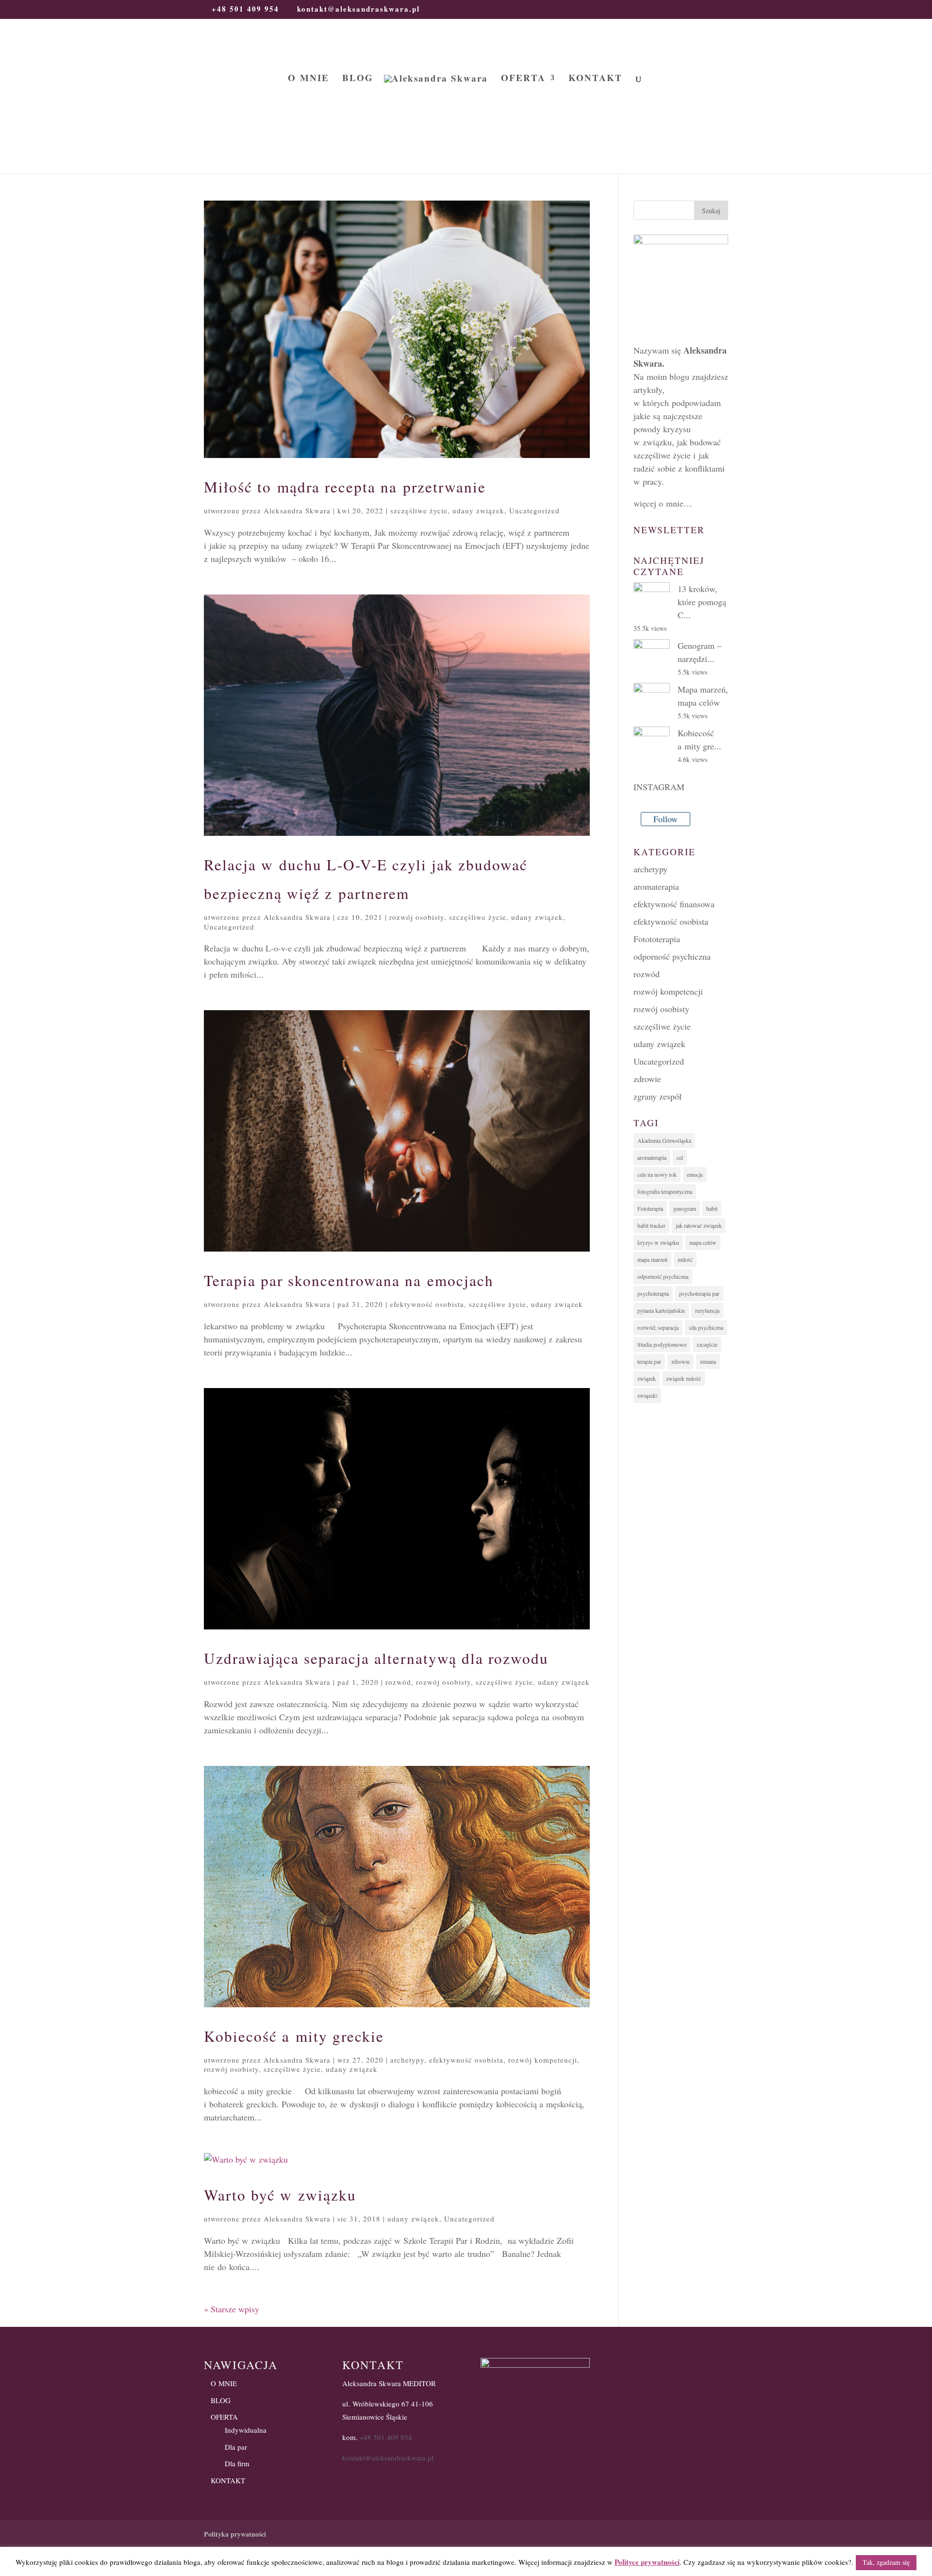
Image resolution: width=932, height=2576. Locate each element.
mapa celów (703, 1242)
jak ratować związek (699, 1225)
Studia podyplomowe (662, 1344)
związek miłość (683, 1378)
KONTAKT (595, 79)
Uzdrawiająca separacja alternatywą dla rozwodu (376, 1658)
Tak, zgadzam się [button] (886, 2562)
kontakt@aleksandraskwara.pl (388, 2457)
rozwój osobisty (417, 917)
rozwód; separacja (658, 1327)
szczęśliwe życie (419, 510)
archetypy (407, 2060)
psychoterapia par (699, 1293)
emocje (695, 1174)
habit (712, 1208)
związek (647, 1378)
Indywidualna (246, 2430)
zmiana (708, 1361)
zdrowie (647, 1079)
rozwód (398, 1682)
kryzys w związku (658, 1242)
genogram (685, 1208)
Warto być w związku (280, 2195)
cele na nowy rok (657, 1174)
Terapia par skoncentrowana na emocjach (349, 1280)
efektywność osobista (427, 1304)
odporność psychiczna (672, 956)
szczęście (707, 1344)
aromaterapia (656, 886)
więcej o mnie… (663, 503)
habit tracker (651, 1225)
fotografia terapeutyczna (665, 1191)
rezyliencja (707, 1310)
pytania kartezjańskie (661, 1310)
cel (680, 1157)
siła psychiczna (706, 1327)
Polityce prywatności (647, 2562)
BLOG (358, 79)
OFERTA (523, 79)
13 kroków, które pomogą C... (702, 602)
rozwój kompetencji (543, 2060)
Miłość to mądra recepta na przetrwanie (345, 487)
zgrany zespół (657, 1096)
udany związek (478, 510)
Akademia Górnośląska (664, 1140)
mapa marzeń (652, 1259)
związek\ (647, 1395)
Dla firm (237, 2463)
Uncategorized (534, 510)
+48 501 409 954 (386, 2437)
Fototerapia (650, 1208)
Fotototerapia (657, 939)
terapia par (649, 1361)
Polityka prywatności (235, 2534)
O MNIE (308, 79)
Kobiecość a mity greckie (294, 2036)
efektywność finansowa (674, 904)
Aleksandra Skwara (297, 510)
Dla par (236, 2447)
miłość (685, 1259)
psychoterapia (653, 1293)
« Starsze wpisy (232, 2309)
